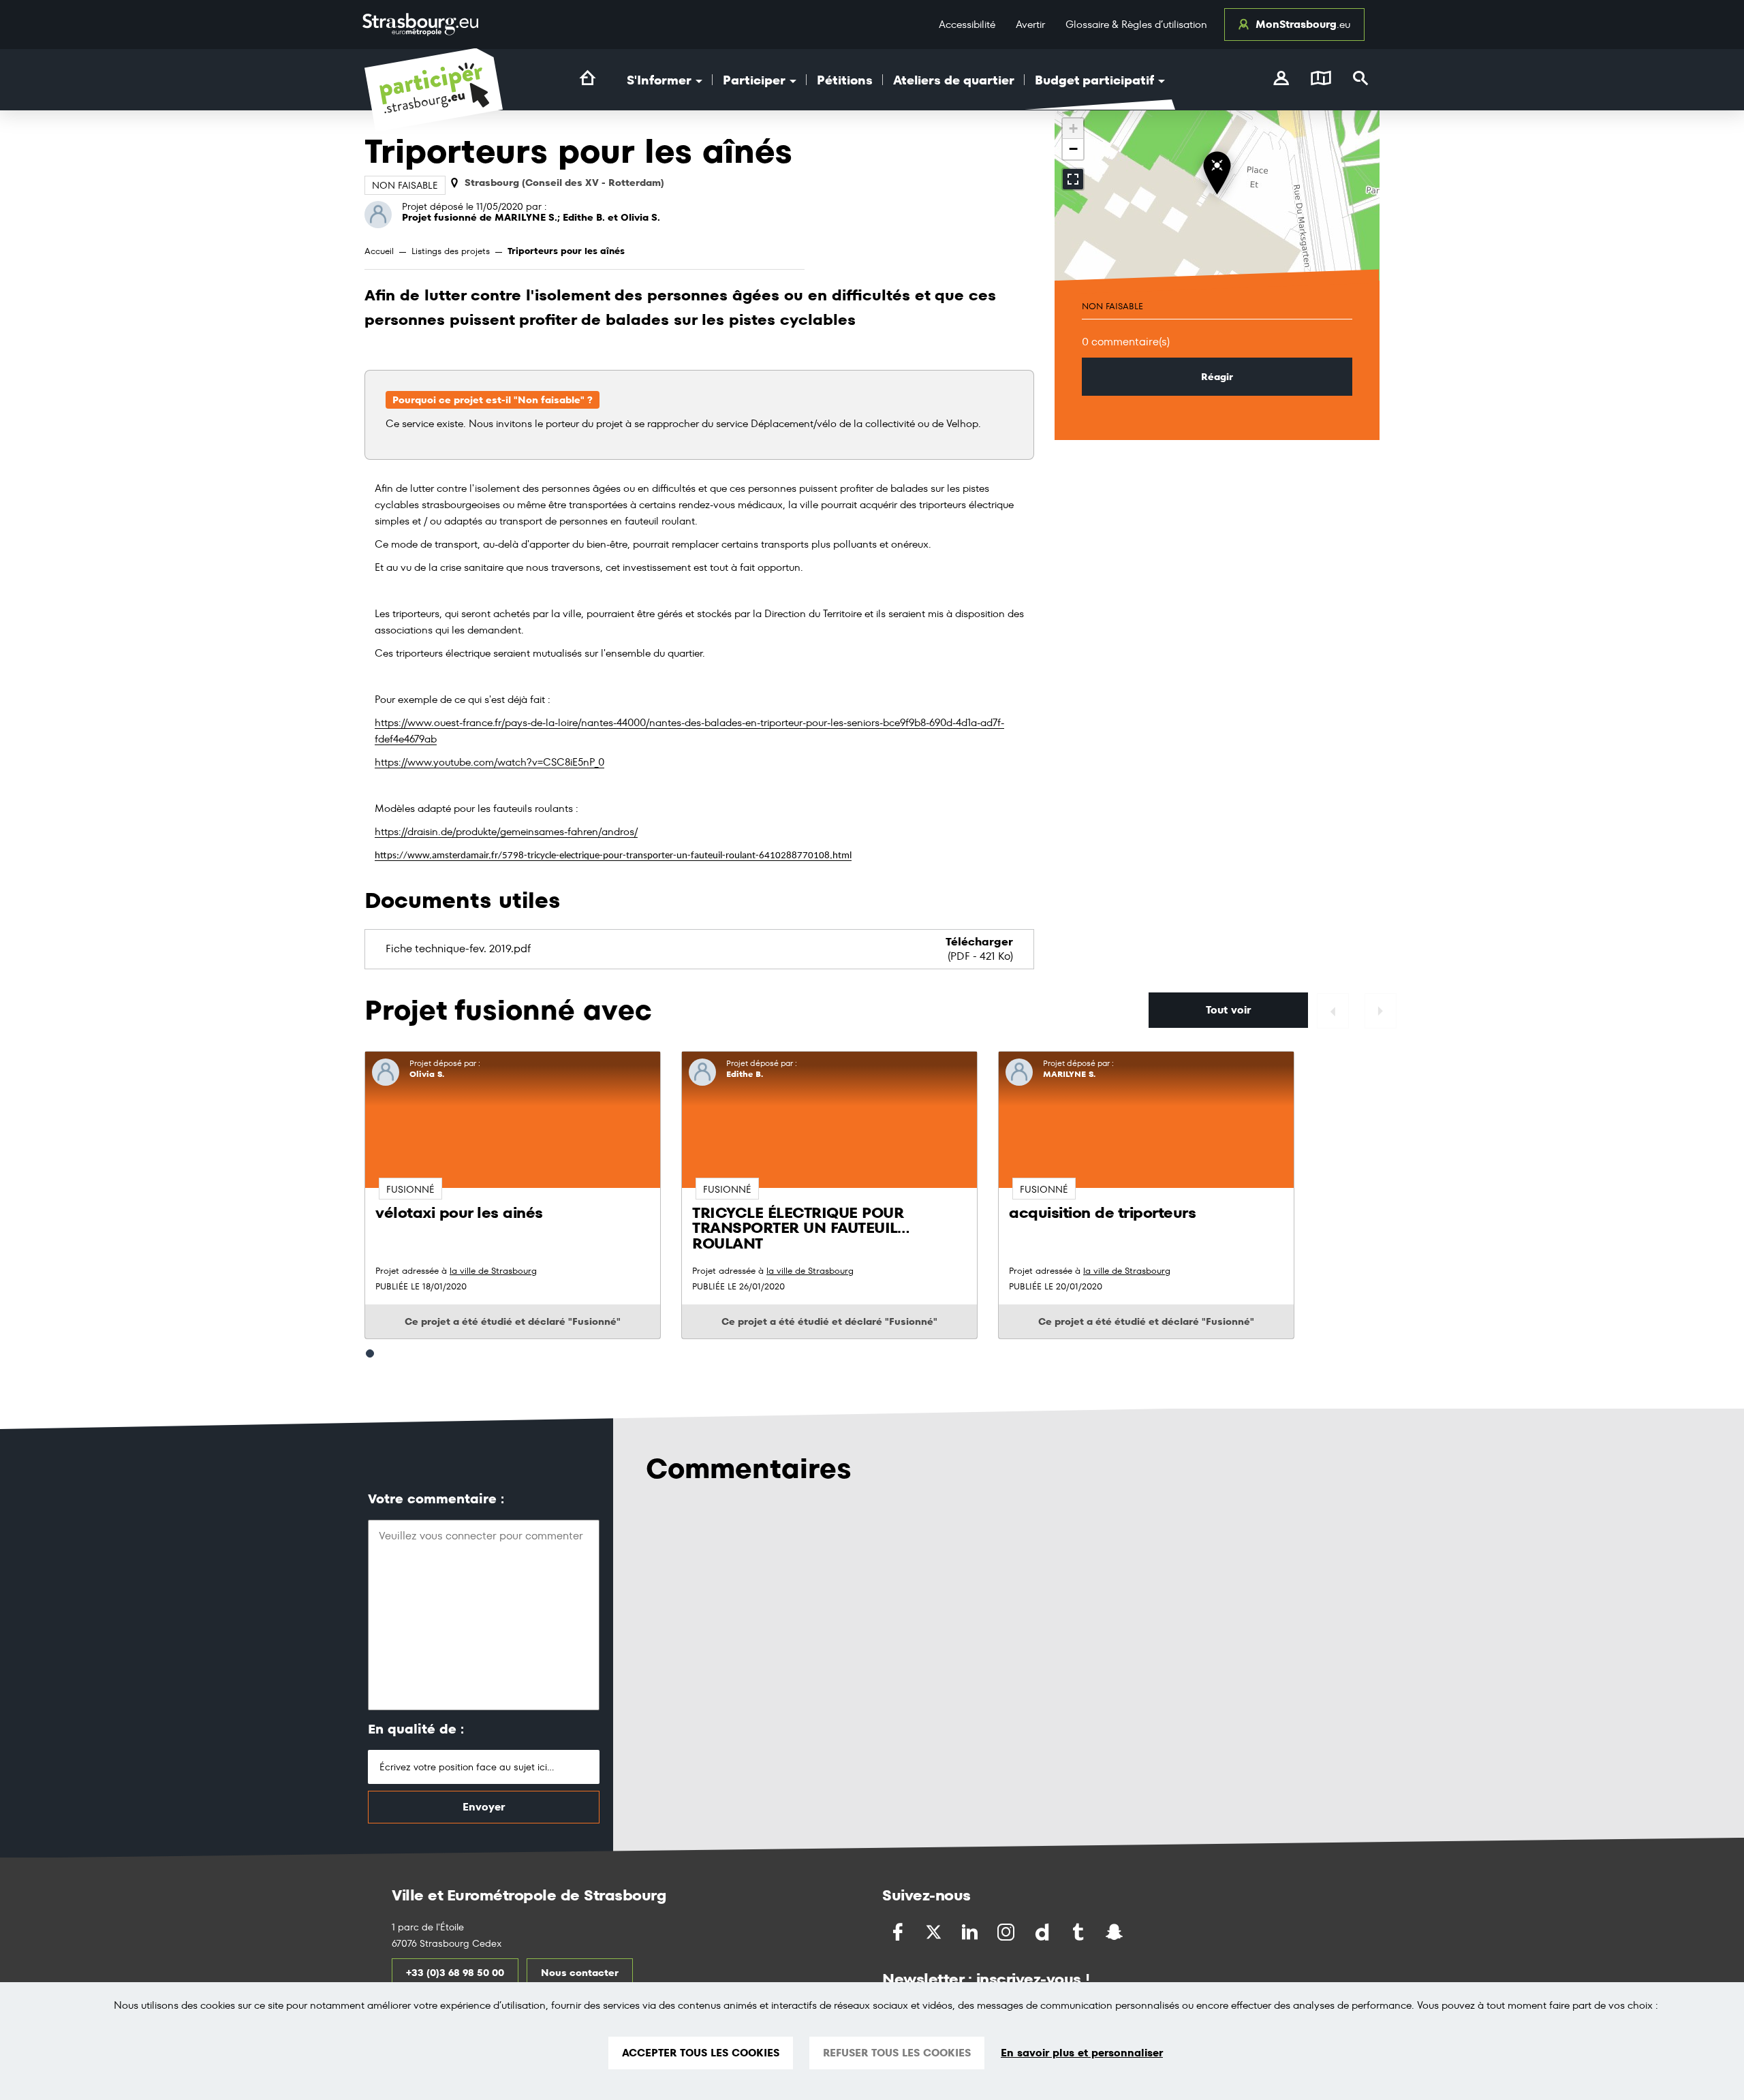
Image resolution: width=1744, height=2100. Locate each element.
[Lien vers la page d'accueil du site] (588, 78)
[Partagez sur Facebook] (899, 1932)
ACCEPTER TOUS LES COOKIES (701, 2053)
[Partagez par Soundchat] (1143, 1931)
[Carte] (1321, 80)
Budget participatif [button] (1096, 80)
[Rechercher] (1361, 80)
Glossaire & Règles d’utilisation (1136, 24)
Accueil (379, 251)
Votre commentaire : (436, 1499)
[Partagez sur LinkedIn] (971, 1932)
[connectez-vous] (1281, 80)
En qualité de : (416, 1729)
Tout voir (1228, 1010)
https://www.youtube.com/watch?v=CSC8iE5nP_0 (489, 762)
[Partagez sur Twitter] (935, 1932)
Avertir (1030, 24)
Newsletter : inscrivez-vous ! (986, 1979)
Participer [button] (756, 80)
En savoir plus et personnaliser (1082, 2053)
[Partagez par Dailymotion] (1043, 1932)
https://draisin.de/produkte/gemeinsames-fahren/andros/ (506, 831)
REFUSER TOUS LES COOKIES (897, 2053)
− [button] (1073, 149)
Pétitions (845, 80)
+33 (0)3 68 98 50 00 (455, 1973)
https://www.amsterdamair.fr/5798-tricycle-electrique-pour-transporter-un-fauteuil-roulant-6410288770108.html (613, 856)
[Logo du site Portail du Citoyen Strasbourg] (434, 90)
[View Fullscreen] (1073, 179)
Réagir (1217, 377)
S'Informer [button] (660, 80)
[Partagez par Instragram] (1007, 1932)
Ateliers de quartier (954, 80)
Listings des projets (451, 251)
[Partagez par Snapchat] (1116, 1932)
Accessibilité (967, 24)
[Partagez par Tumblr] (1079, 1932)
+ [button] (1073, 128)
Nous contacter (580, 1973)
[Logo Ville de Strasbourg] (420, 25)
